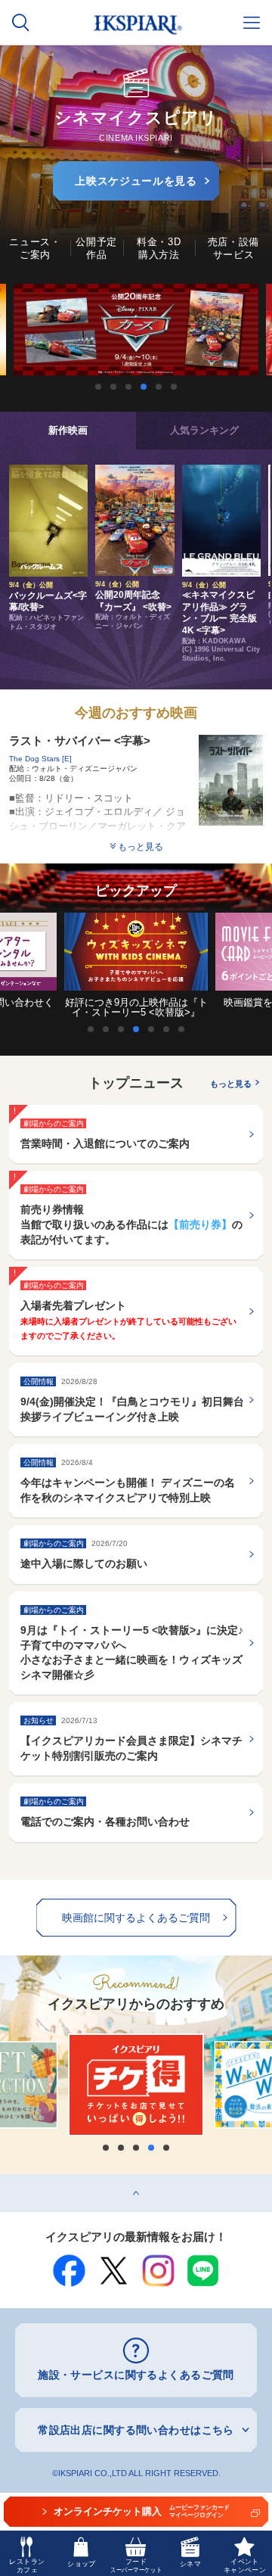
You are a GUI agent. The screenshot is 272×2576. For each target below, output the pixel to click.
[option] (136, 330)
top (8, 2179)
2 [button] (113, 387)
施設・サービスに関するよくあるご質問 (136, 2375)
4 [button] (144, 387)
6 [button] (174, 387)
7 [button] (185, 1029)
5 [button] (159, 387)
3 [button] (128, 387)
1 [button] (98, 387)
